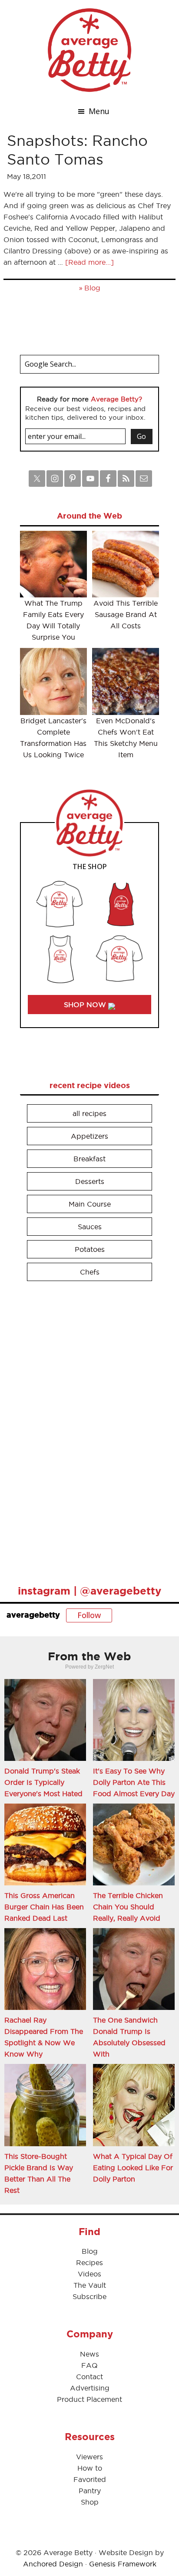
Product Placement (89, 2399)
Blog (92, 288)
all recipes (89, 1113)
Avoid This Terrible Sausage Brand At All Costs (126, 614)
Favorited (90, 2479)
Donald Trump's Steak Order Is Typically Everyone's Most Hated (43, 1782)
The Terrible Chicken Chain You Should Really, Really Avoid (128, 1907)
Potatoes (90, 1249)
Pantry (90, 2491)
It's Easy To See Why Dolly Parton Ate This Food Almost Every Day (134, 1782)
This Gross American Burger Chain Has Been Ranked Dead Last (44, 1907)
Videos (89, 2274)
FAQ (89, 2365)
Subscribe (89, 2296)
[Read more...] (89, 262)
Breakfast (89, 1159)
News (89, 2354)
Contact (89, 2377)
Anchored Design (53, 2564)
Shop (90, 2502)
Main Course (90, 1204)
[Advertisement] (85, 1429)
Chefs (90, 1272)
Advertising (90, 2388)
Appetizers (89, 1136)
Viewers (89, 2457)
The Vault (90, 2285)
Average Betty (89, 50)
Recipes (89, 2262)
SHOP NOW (86, 1005)
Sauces (90, 1227)
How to (90, 2468)
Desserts (90, 1181)
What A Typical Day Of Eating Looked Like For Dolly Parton (133, 2168)
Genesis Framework (123, 2564)
